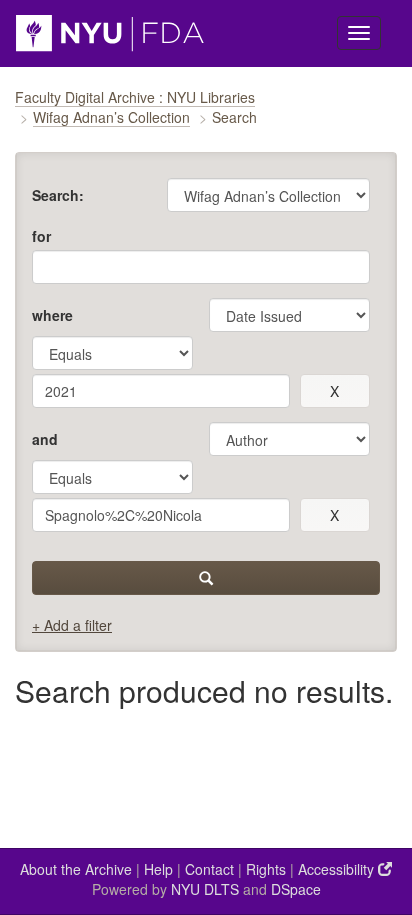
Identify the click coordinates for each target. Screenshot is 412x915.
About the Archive (76, 869)
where (52, 315)
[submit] (206, 578)
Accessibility (338, 869)
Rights (266, 869)
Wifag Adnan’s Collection (111, 117)
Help (158, 869)
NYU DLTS (205, 889)
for (41, 236)
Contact (209, 869)
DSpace (296, 889)
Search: (58, 195)
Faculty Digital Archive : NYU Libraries (135, 97)
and (45, 439)
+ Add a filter (72, 625)
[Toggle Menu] (359, 33)
